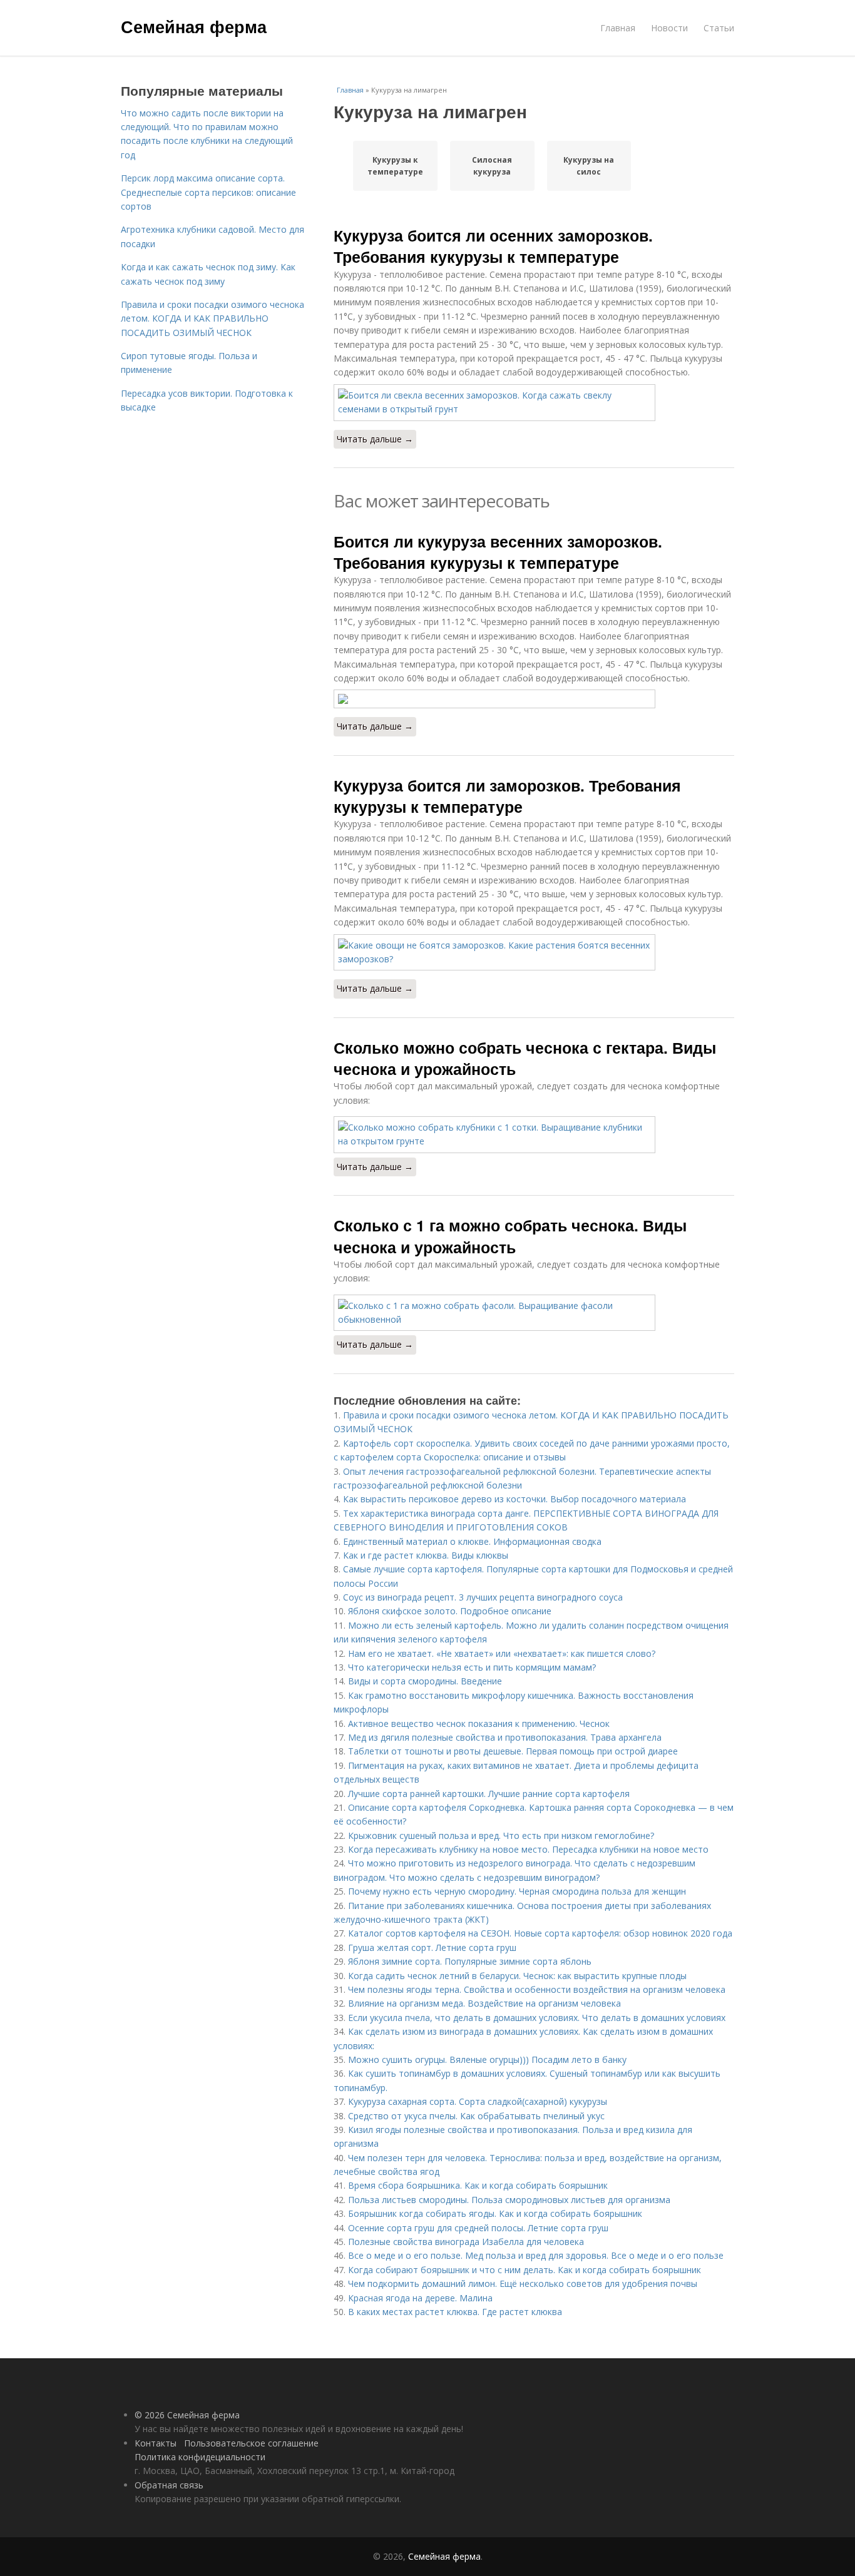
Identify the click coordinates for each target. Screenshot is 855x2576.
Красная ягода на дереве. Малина (420, 2298)
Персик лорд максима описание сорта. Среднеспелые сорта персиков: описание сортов (208, 192)
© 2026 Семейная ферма (187, 2415)
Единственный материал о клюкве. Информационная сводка (472, 1541)
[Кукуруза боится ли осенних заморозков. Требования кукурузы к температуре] (534, 403)
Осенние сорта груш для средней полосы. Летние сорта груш (478, 2228)
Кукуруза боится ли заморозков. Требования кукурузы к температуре (507, 796)
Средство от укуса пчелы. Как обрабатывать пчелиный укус (476, 2116)
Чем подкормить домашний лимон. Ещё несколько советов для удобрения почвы (523, 2283)
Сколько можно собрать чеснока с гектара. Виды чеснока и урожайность (525, 1058)
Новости (669, 28)
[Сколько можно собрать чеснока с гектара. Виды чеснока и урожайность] (534, 1135)
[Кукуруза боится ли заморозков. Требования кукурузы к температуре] (534, 953)
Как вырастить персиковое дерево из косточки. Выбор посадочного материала (515, 1499)
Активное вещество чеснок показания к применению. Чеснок (479, 1723)
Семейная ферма (194, 26)
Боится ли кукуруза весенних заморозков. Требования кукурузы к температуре (498, 552)
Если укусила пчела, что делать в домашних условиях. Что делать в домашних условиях (537, 2018)
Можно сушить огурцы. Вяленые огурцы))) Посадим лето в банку (487, 2059)
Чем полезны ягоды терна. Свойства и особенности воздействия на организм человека (537, 1989)
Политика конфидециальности (200, 2457)
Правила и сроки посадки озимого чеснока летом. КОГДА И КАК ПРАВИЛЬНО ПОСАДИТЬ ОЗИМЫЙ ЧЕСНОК (212, 318)
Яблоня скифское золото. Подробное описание (450, 1611)
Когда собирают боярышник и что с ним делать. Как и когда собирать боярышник (525, 2270)
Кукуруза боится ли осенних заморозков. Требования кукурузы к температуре (493, 246)
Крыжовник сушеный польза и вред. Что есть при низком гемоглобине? (501, 1835)
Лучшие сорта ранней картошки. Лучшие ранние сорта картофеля (489, 1794)
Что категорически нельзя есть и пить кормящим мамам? (472, 1667)
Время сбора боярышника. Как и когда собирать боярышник (478, 2185)
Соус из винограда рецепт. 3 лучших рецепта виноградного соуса (483, 1597)
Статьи (719, 28)
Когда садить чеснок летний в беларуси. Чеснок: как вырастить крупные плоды (517, 1976)
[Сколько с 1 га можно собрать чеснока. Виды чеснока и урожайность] (534, 1313)
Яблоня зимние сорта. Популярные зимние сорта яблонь (470, 1961)
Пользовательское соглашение (251, 2443)
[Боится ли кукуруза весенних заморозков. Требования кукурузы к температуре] (534, 699)
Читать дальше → (375, 439)
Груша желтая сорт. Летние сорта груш (432, 1947)
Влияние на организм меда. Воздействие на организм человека (484, 2003)
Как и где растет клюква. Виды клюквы (426, 1555)
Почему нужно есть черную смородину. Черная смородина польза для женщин (517, 1891)
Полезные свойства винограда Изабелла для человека (466, 2242)
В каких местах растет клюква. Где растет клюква (455, 2312)
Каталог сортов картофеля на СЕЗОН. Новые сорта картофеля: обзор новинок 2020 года (540, 1933)
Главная (618, 28)
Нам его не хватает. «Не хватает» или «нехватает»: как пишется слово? (502, 1653)
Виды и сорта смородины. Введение (425, 1681)
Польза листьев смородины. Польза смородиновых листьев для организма (509, 2200)
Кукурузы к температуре (395, 166)
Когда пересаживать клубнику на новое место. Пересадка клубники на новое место (528, 1849)
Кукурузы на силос (589, 166)
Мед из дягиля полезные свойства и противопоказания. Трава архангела (505, 1737)
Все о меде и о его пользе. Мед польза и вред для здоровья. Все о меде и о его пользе (536, 2255)
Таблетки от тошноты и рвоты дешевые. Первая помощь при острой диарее (513, 1751)
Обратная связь (169, 2485)
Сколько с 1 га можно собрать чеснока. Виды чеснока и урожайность (510, 1236)
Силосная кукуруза (492, 166)
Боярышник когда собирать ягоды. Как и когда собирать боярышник (495, 2213)
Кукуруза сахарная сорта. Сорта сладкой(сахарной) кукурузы (478, 2101)
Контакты (156, 2443)
